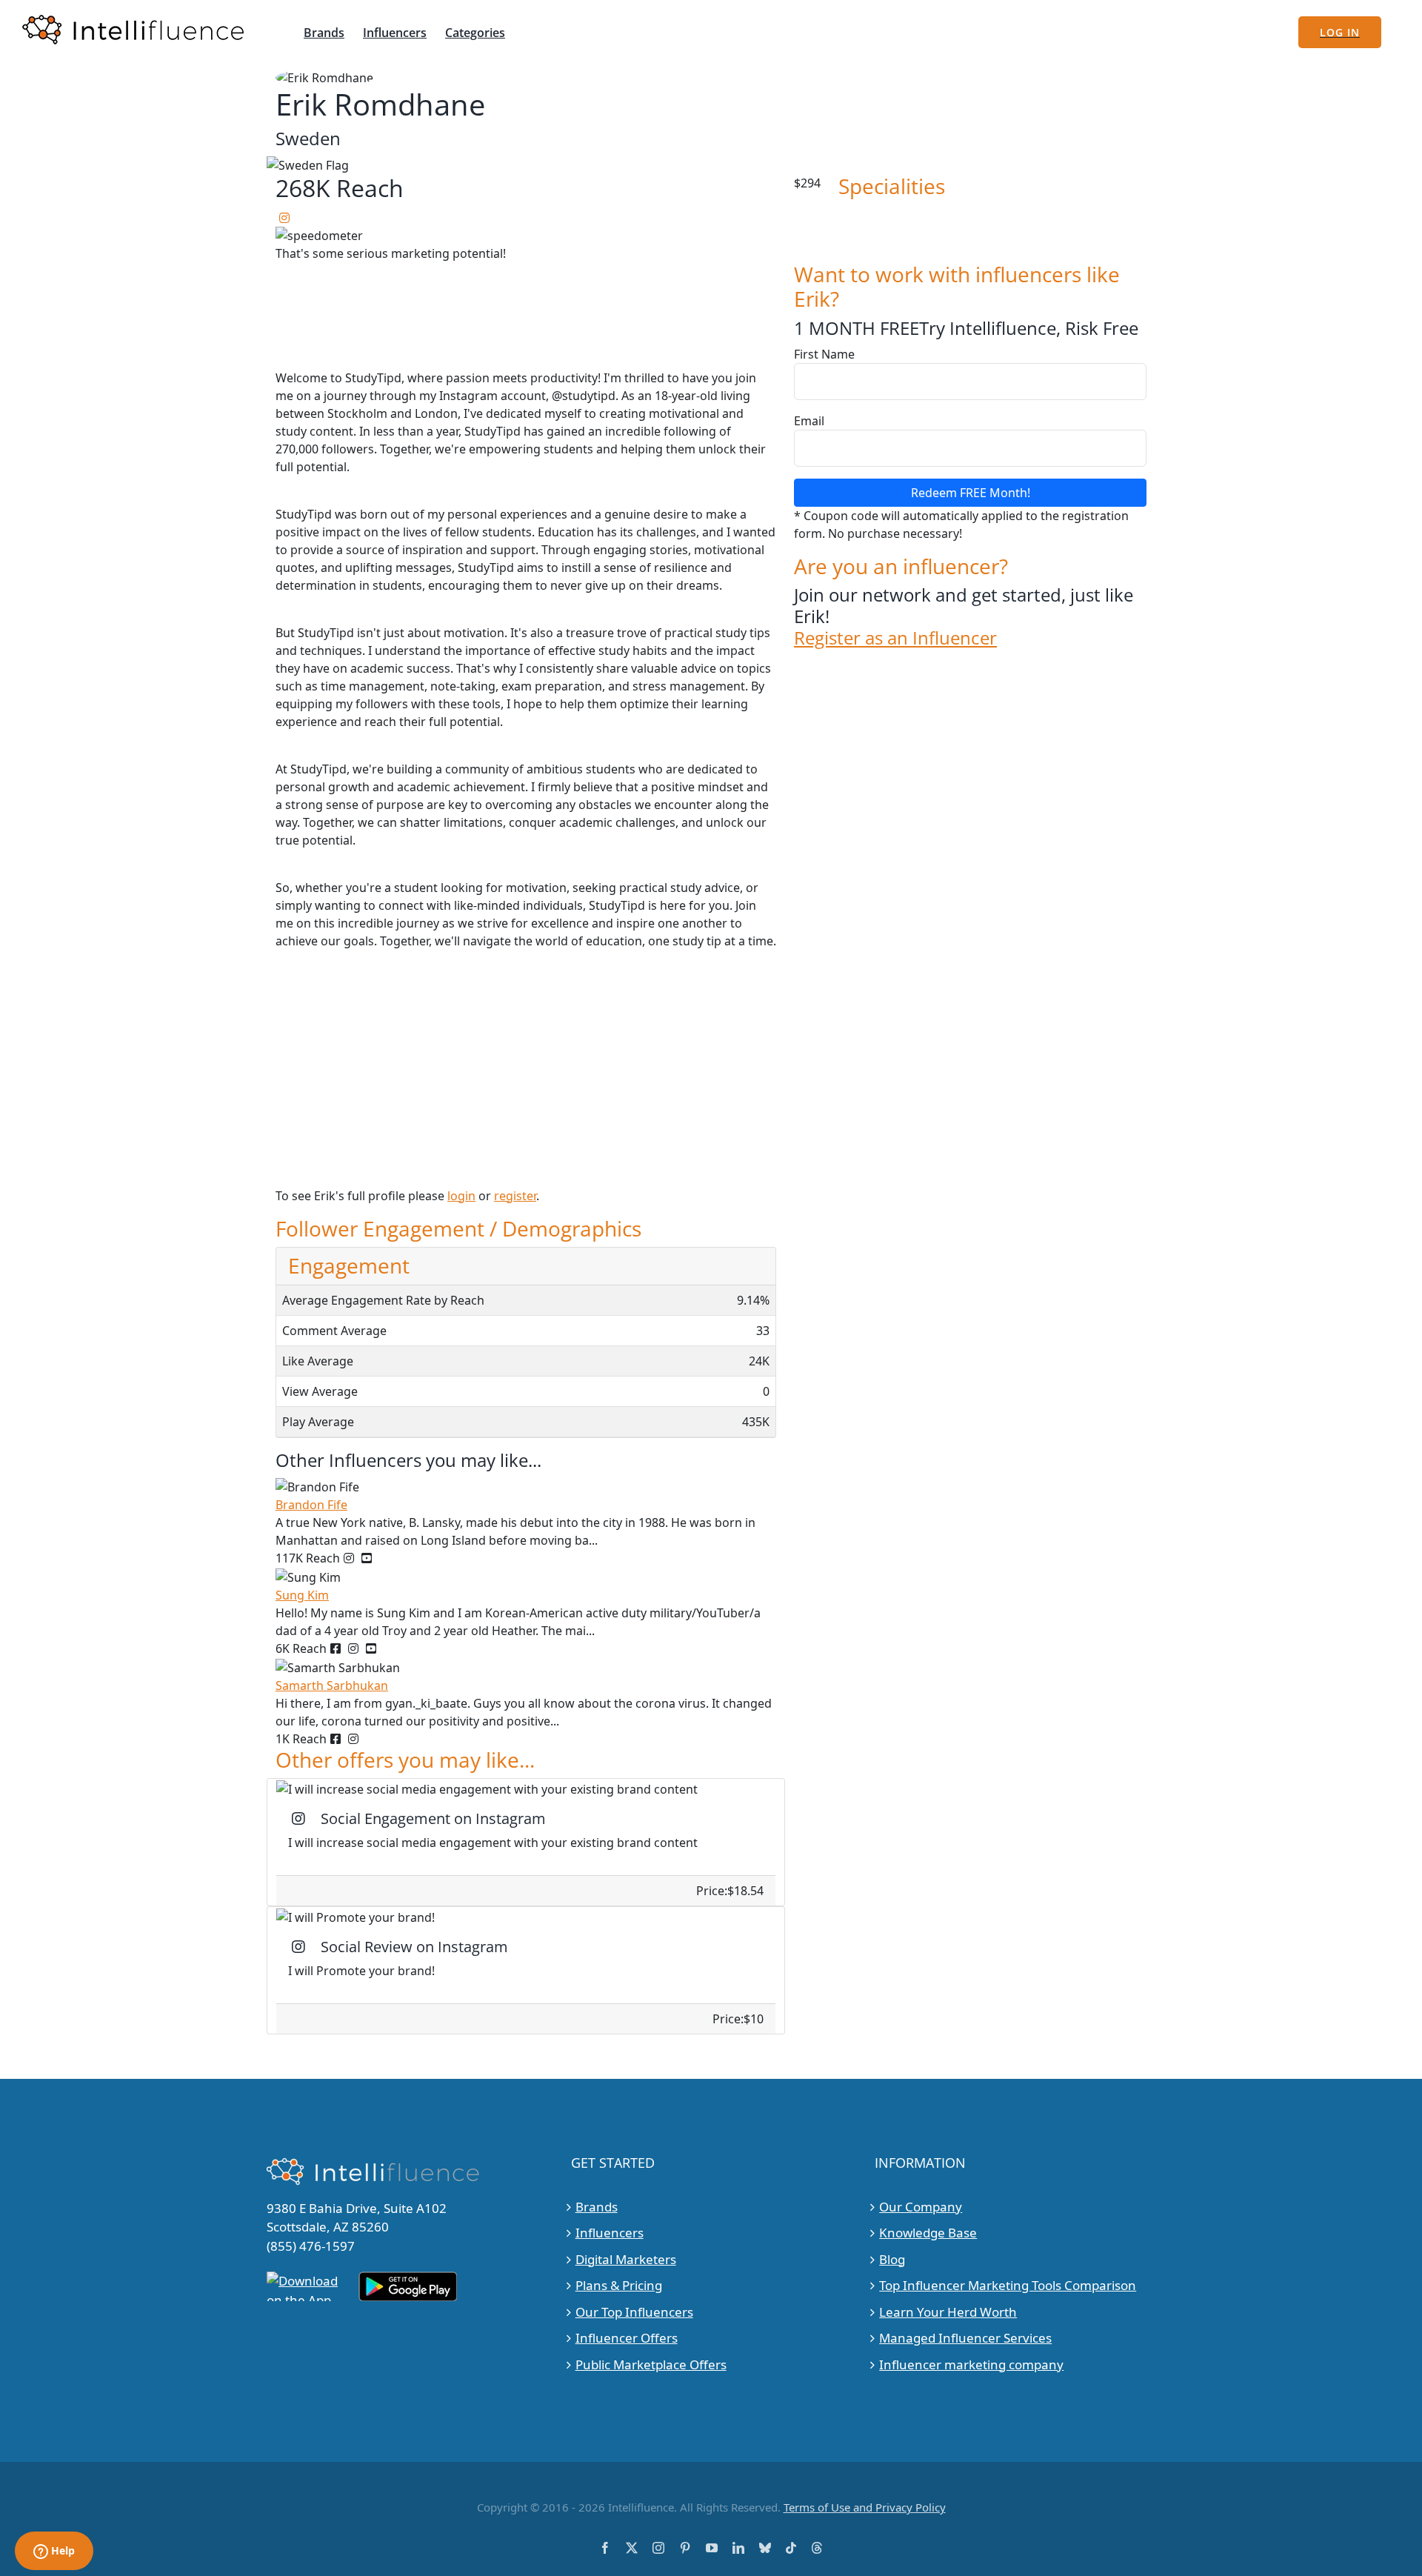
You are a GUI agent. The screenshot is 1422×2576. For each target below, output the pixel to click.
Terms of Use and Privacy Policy (865, 2507)
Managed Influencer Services (965, 2338)
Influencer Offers (627, 2338)
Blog (892, 2259)
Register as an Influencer (895, 638)
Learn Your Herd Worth (948, 2312)
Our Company (921, 2207)
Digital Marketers (626, 2259)
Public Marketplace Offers (651, 2364)
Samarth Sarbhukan (332, 1685)
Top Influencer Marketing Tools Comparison (1008, 2285)
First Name (824, 354)
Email (809, 421)
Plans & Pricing (619, 2285)
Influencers (610, 2233)
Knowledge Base (928, 2233)
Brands (597, 2207)
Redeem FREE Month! (971, 493)
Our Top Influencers (634, 2312)
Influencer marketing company (971, 2364)
